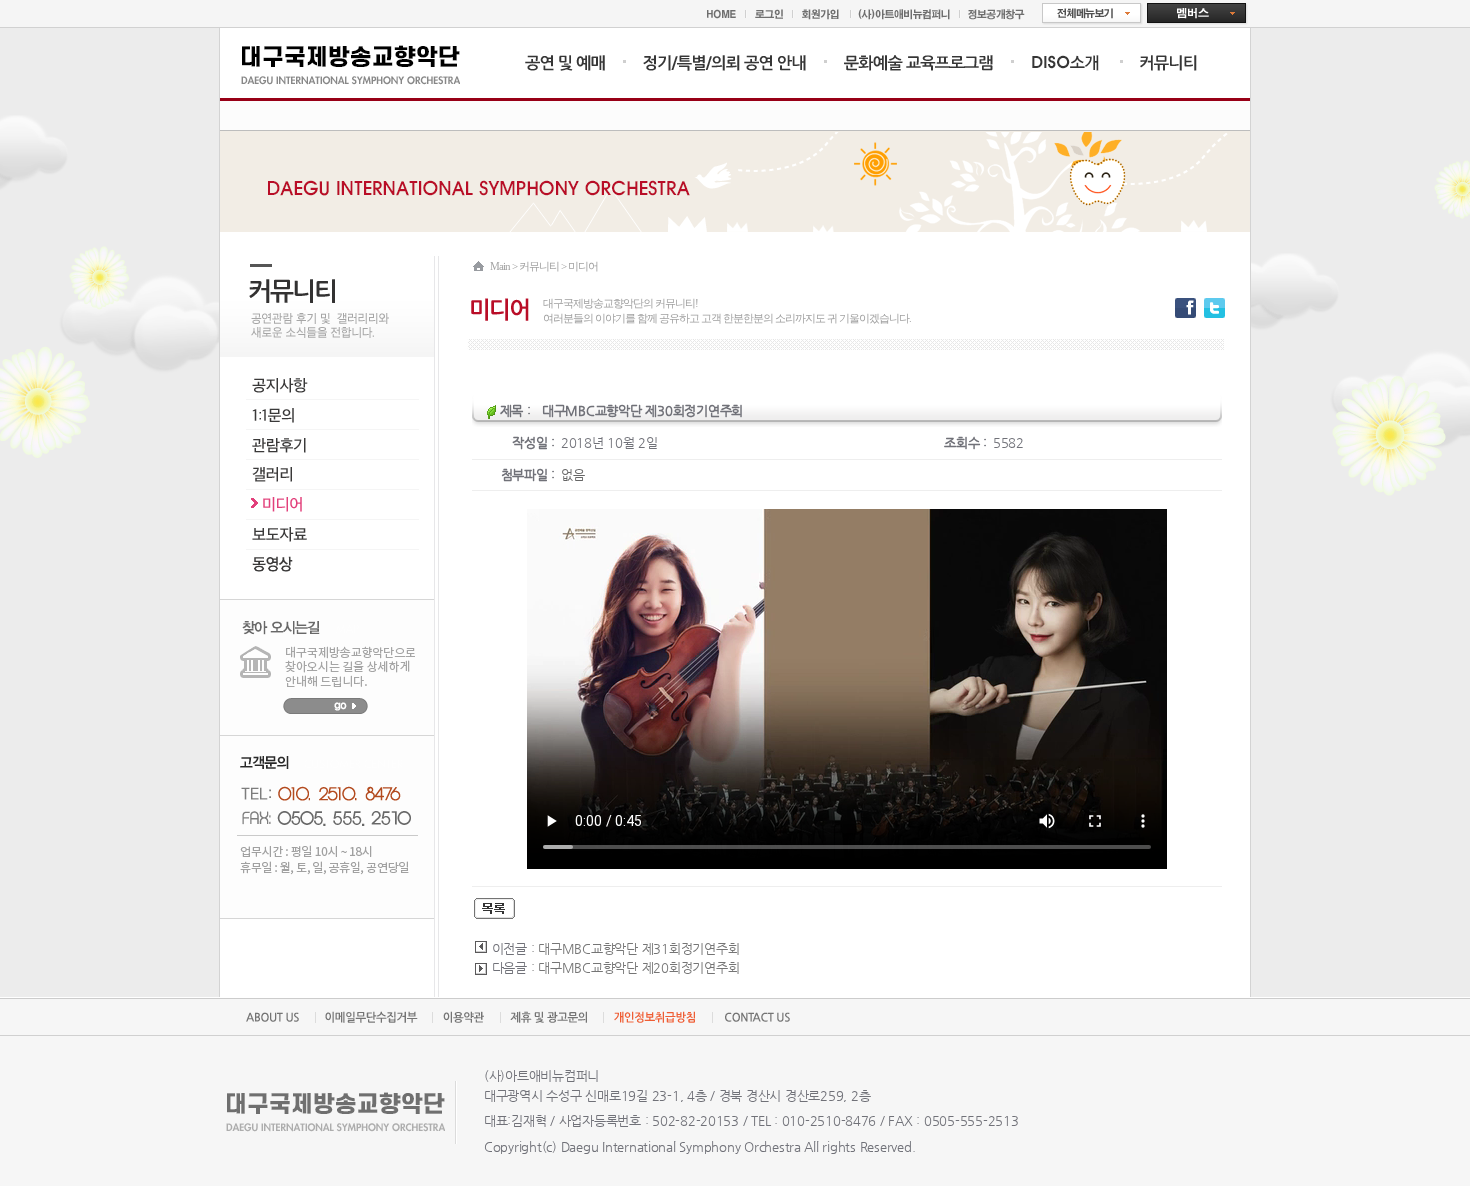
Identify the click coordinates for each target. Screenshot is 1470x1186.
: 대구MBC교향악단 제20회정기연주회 (635, 967)
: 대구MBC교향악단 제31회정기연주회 (635, 948)
